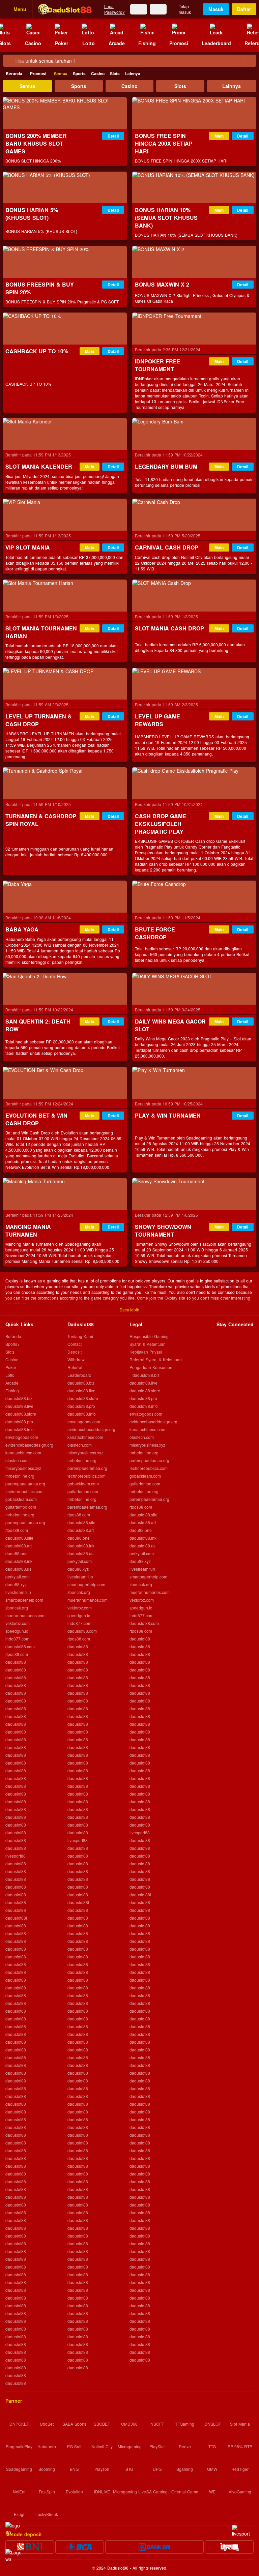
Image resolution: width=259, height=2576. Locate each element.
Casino (98, 73)
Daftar (244, 9)
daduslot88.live (19, 1406)
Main (219, 136)
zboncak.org (17, 1608)
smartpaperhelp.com (24, 1600)
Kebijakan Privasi (146, 1352)
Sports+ (12, 1344)
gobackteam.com (21, 1499)
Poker (11, 1367)
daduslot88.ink (19, 1561)
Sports (79, 73)
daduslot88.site (19, 1538)
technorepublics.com (24, 1491)
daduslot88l (16, 1918)
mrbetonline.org (20, 1476)
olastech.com (18, 1460)
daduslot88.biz (19, 1398)
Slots (115, 73)
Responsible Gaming (149, 1336)
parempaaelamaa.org (25, 1484)
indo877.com (17, 1639)
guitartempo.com (21, 1507)
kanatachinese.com (23, 1453)
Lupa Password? (114, 9)
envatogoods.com (22, 1437)
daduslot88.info (20, 1429)
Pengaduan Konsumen (152, 1367)
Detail (113, 136)
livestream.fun (18, 1592)
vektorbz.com (18, 1623)
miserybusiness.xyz (23, 1468)
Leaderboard (79, 1375)
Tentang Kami (80, 1336)
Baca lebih (129, 1310)
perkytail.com (18, 1577)
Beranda (14, 73)
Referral (75, 1367)
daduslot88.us (18, 1569)
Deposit (75, 1352)
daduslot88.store (21, 1414)
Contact (75, 1344)
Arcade (12, 1383)
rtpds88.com (17, 1530)
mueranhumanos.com (25, 1615)
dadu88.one (17, 1553)
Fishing (12, 1390)
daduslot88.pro (19, 1422)
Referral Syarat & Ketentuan (156, 1359)
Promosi (38, 73)
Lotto (10, 1375)
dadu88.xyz (16, 1584)
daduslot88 (16, 1662)
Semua (61, 73)
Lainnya (133, 73)
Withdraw (76, 1359)
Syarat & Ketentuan (148, 1344)
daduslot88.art (19, 1546)
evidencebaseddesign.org (29, 1445)
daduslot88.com (20, 1646)
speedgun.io (17, 1631)
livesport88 (16, 1856)
